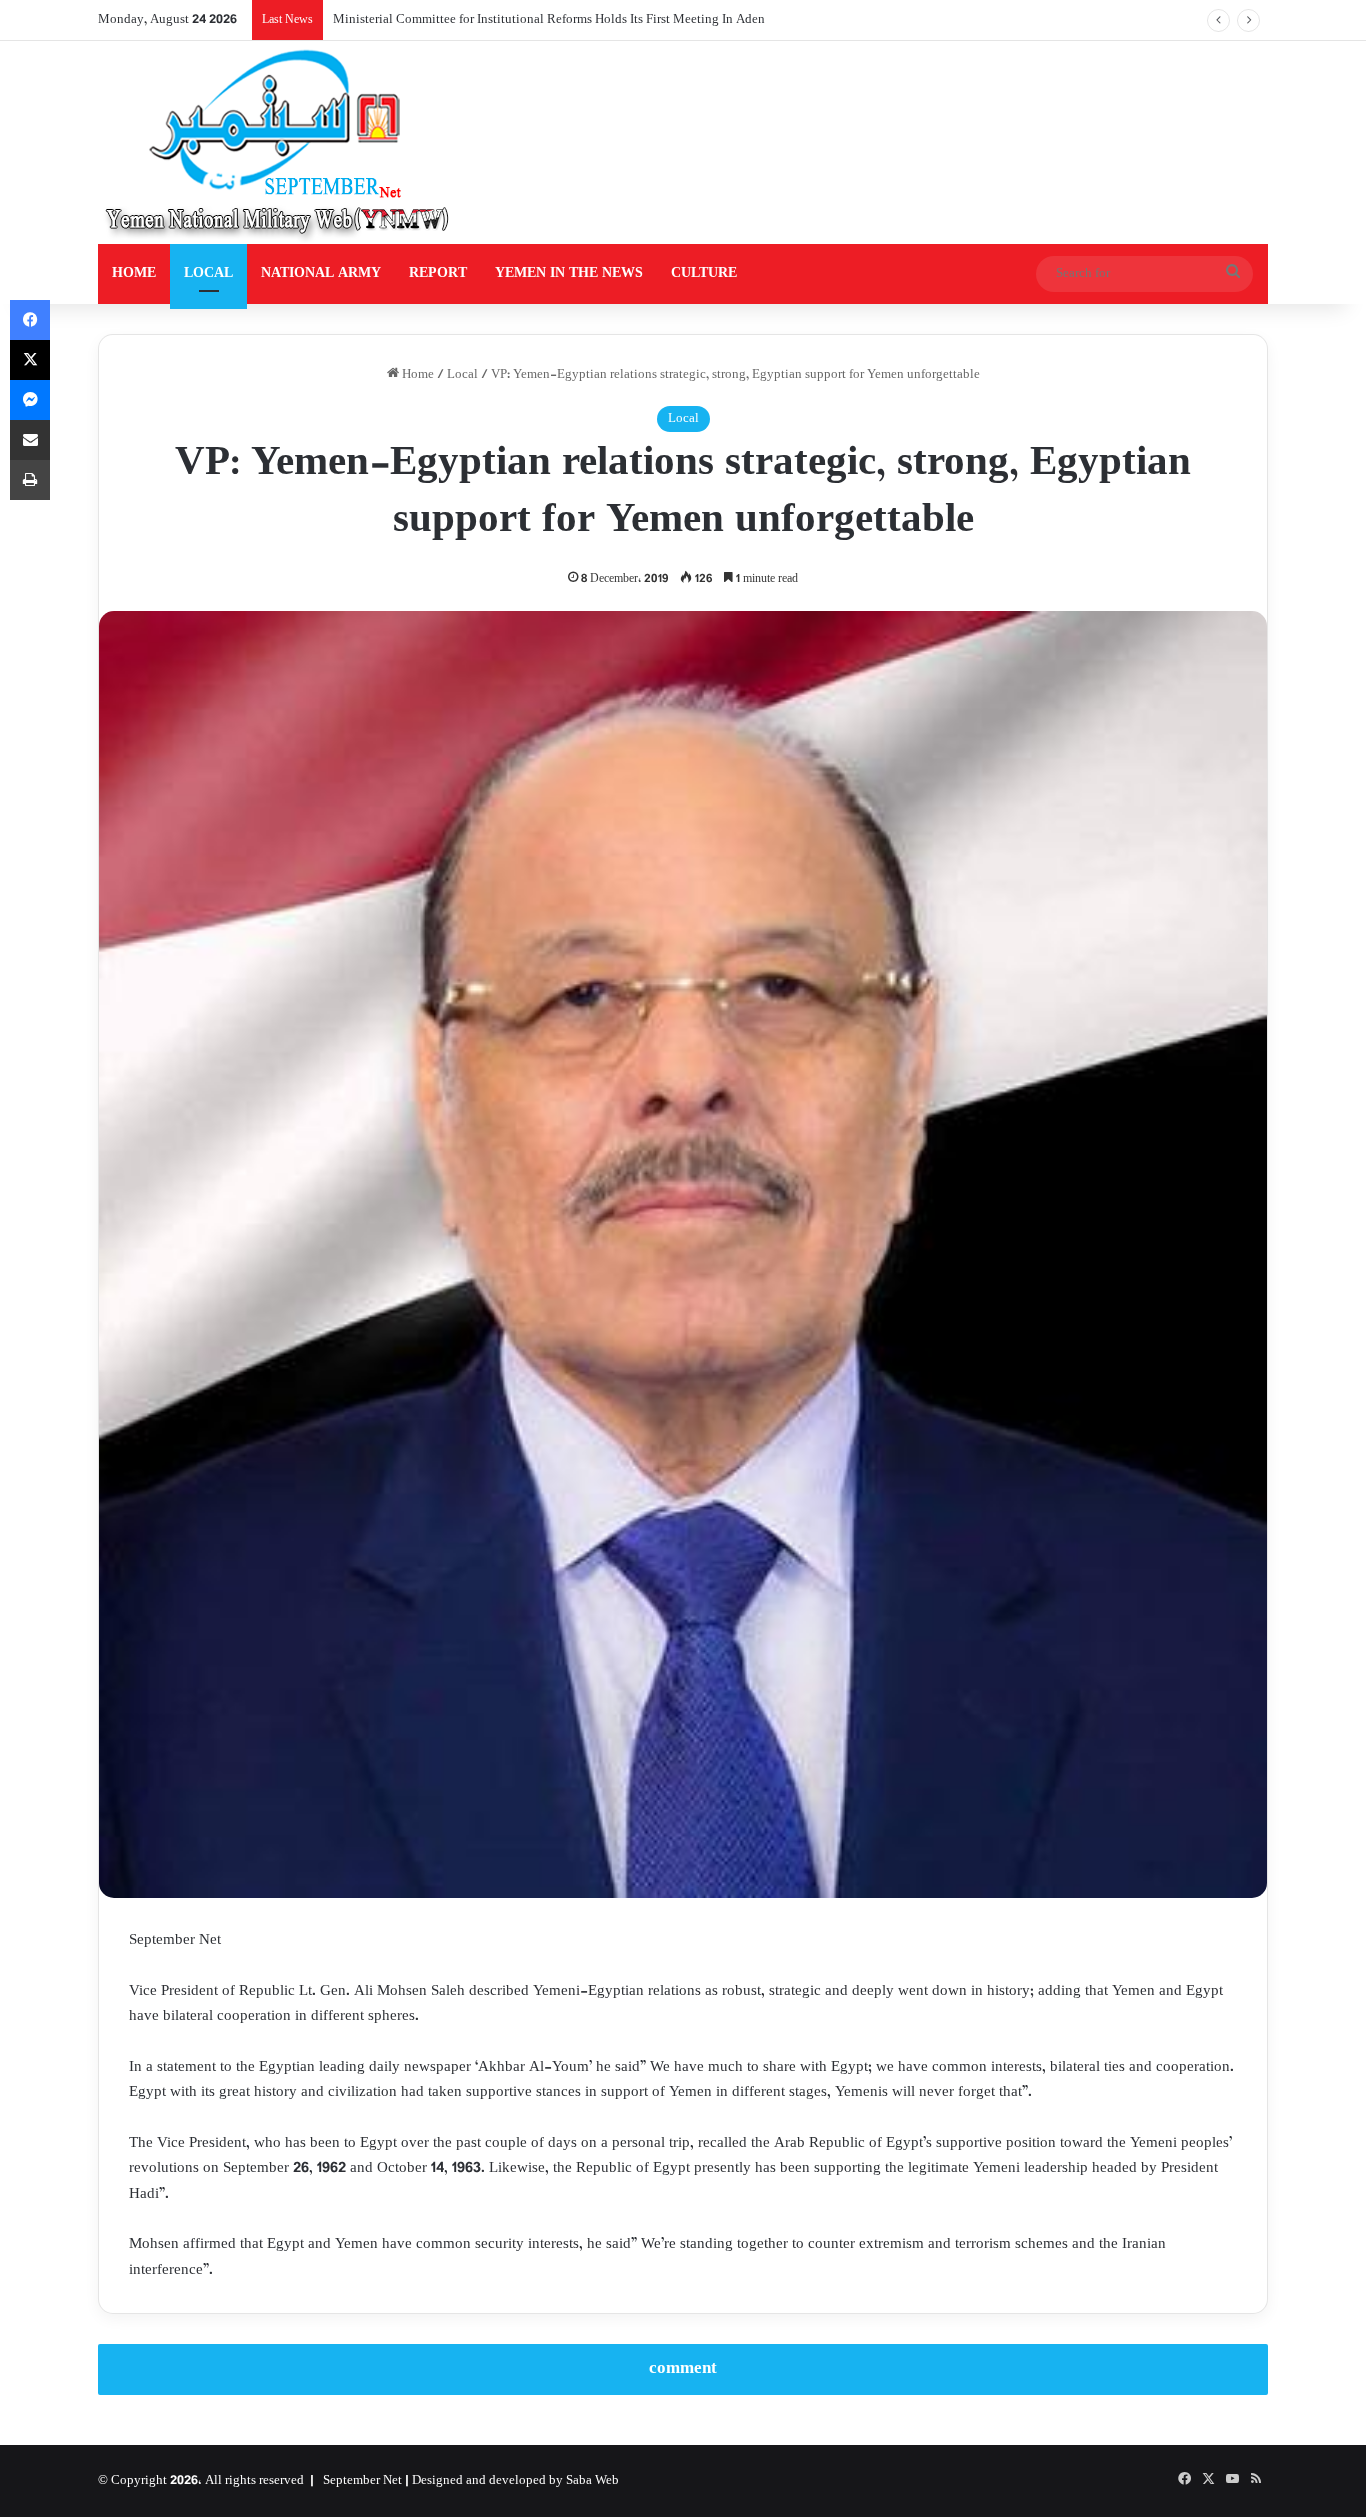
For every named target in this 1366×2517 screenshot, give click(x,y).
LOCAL (208, 273)
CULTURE (704, 273)
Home (416, 375)
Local (462, 375)
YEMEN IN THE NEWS (569, 273)
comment (683, 2369)
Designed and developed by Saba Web (515, 2481)
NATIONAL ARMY (321, 273)
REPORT (438, 273)
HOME (134, 273)
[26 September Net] (279, 142)
